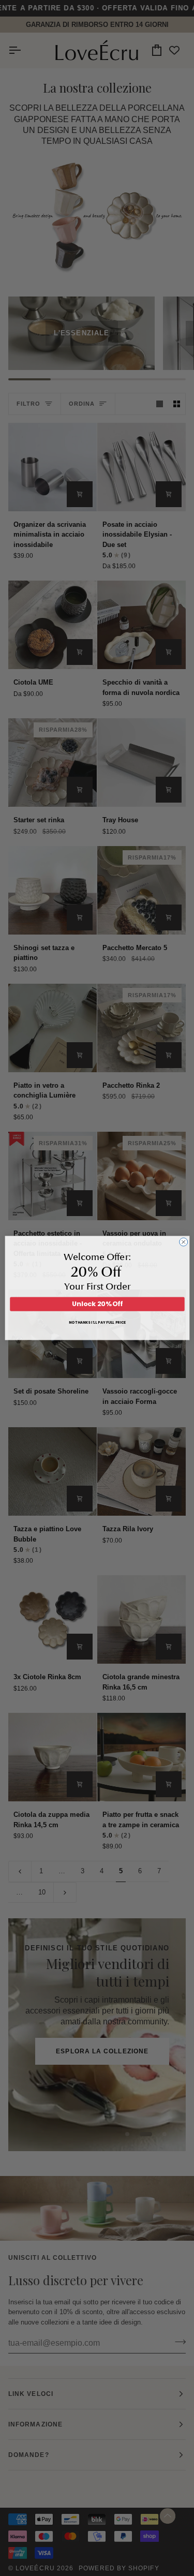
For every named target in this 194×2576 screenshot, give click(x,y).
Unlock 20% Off (97, 1304)
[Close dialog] (183, 1242)
